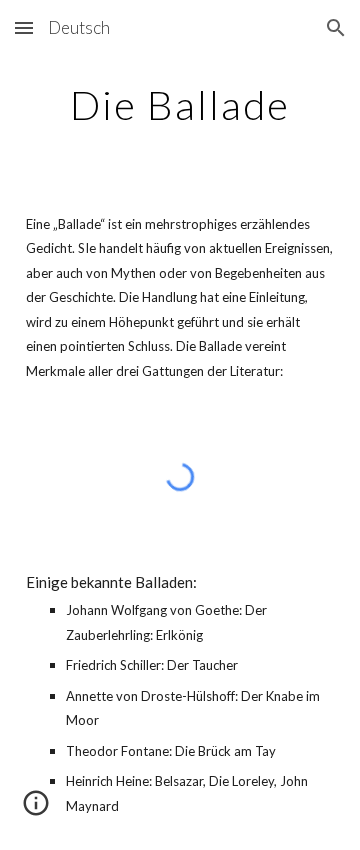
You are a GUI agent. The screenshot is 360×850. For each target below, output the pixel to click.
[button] (24, 27)
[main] (180, 105)
